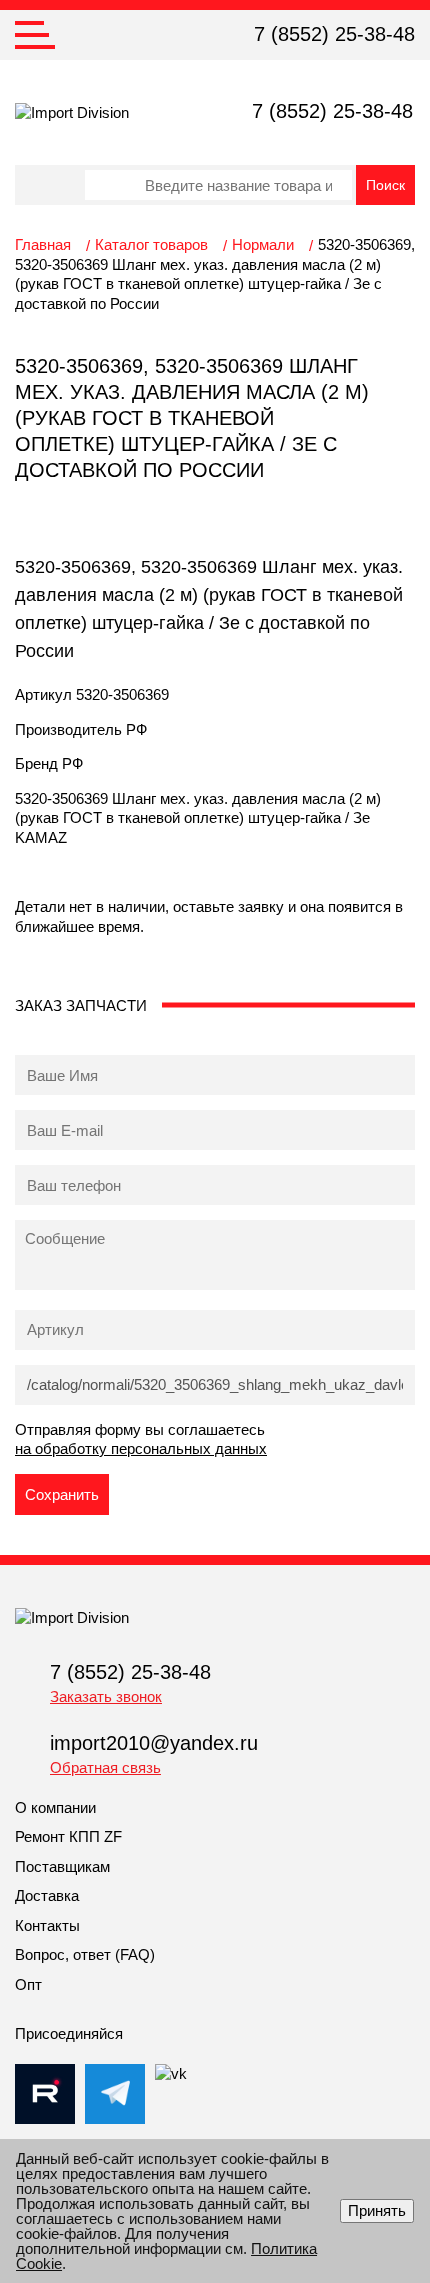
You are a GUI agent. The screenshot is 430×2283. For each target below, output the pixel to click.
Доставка (47, 1895)
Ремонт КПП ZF (68, 1836)
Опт (28, 1984)
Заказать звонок (106, 1696)
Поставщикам (62, 1866)
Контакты (47, 1925)
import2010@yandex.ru (154, 1743)
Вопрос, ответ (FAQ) (85, 1954)
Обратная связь (105, 1767)
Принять (377, 2210)
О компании (55, 1807)
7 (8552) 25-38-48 (334, 34)
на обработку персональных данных (141, 1448)
